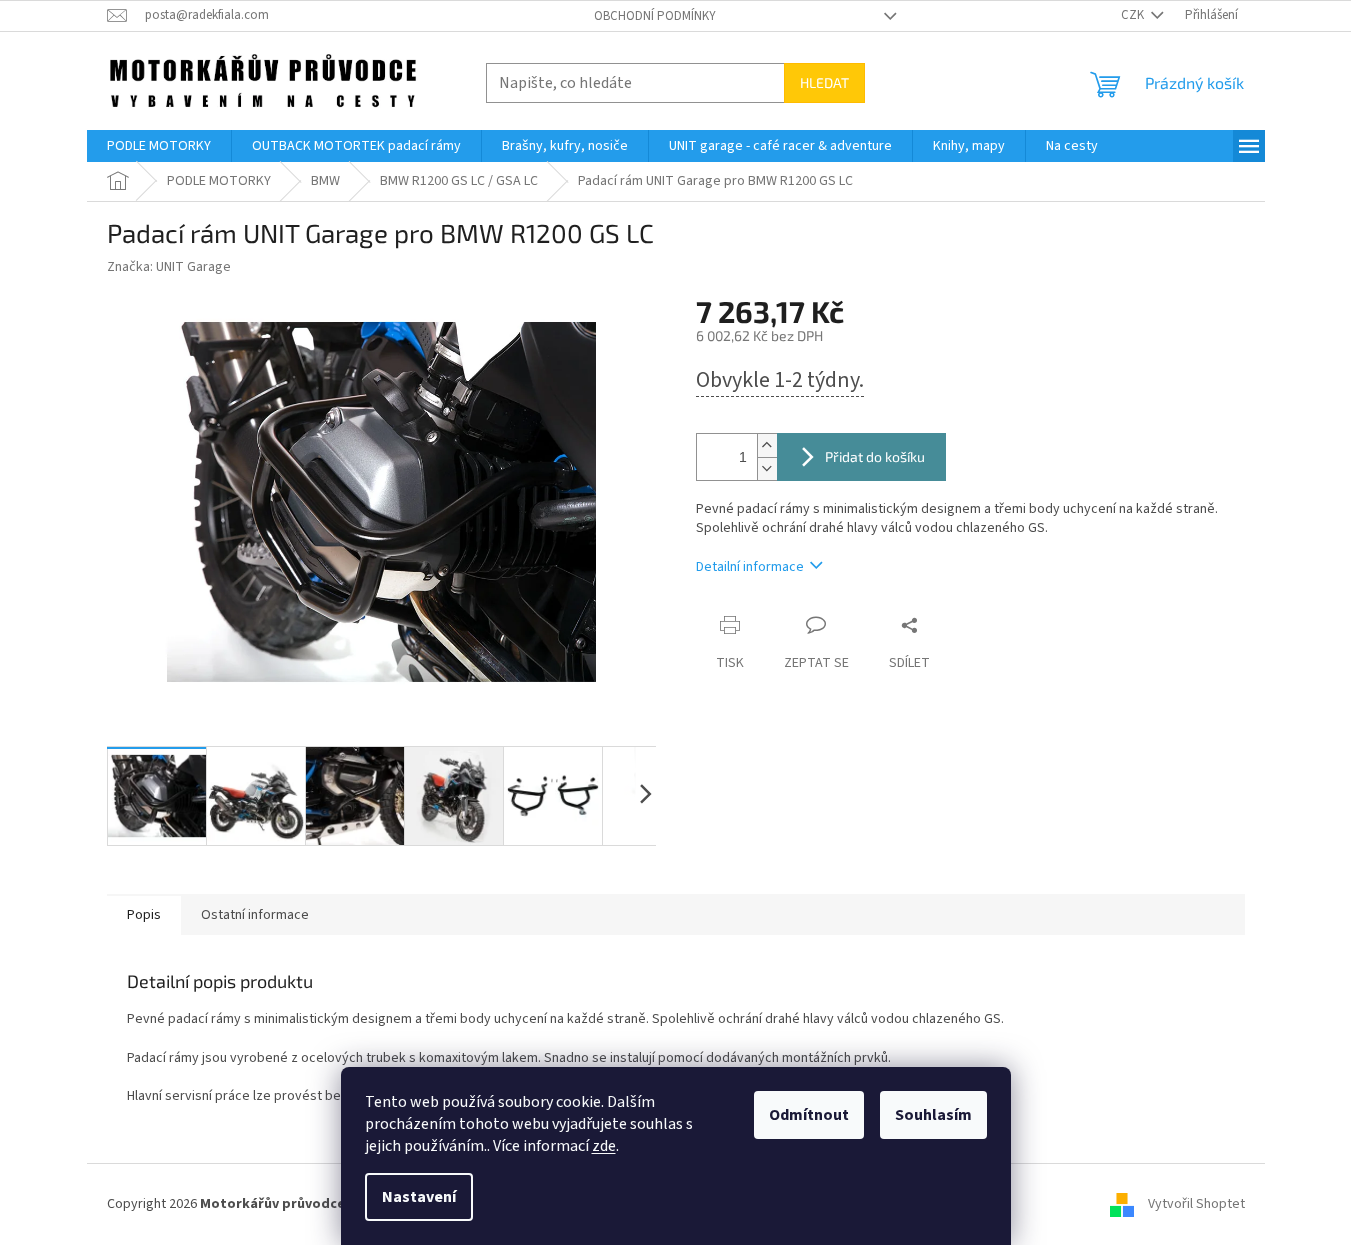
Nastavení (419, 1197)
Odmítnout (809, 1115)
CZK (1134, 15)
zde (604, 1146)
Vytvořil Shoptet (1196, 1204)
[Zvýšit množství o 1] (767, 445)
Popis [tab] (144, 915)
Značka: (169, 267)
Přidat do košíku (875, 456)
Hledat (824, 82)
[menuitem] (159, 146)
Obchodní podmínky (655, 16)
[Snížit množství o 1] (767, 468)
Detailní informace (750, 567)
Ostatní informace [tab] (255, 915)
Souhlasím (933, 1115)
